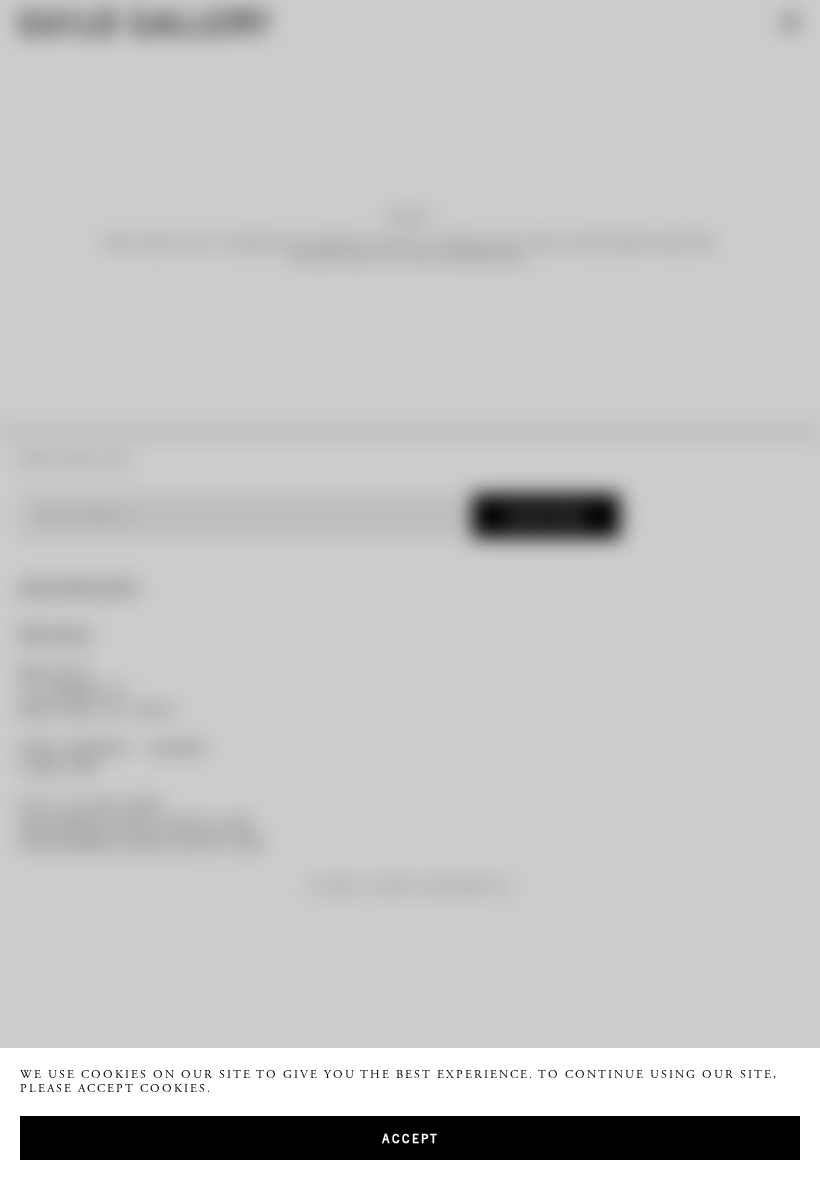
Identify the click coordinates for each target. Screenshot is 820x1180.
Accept (410, 1137)
